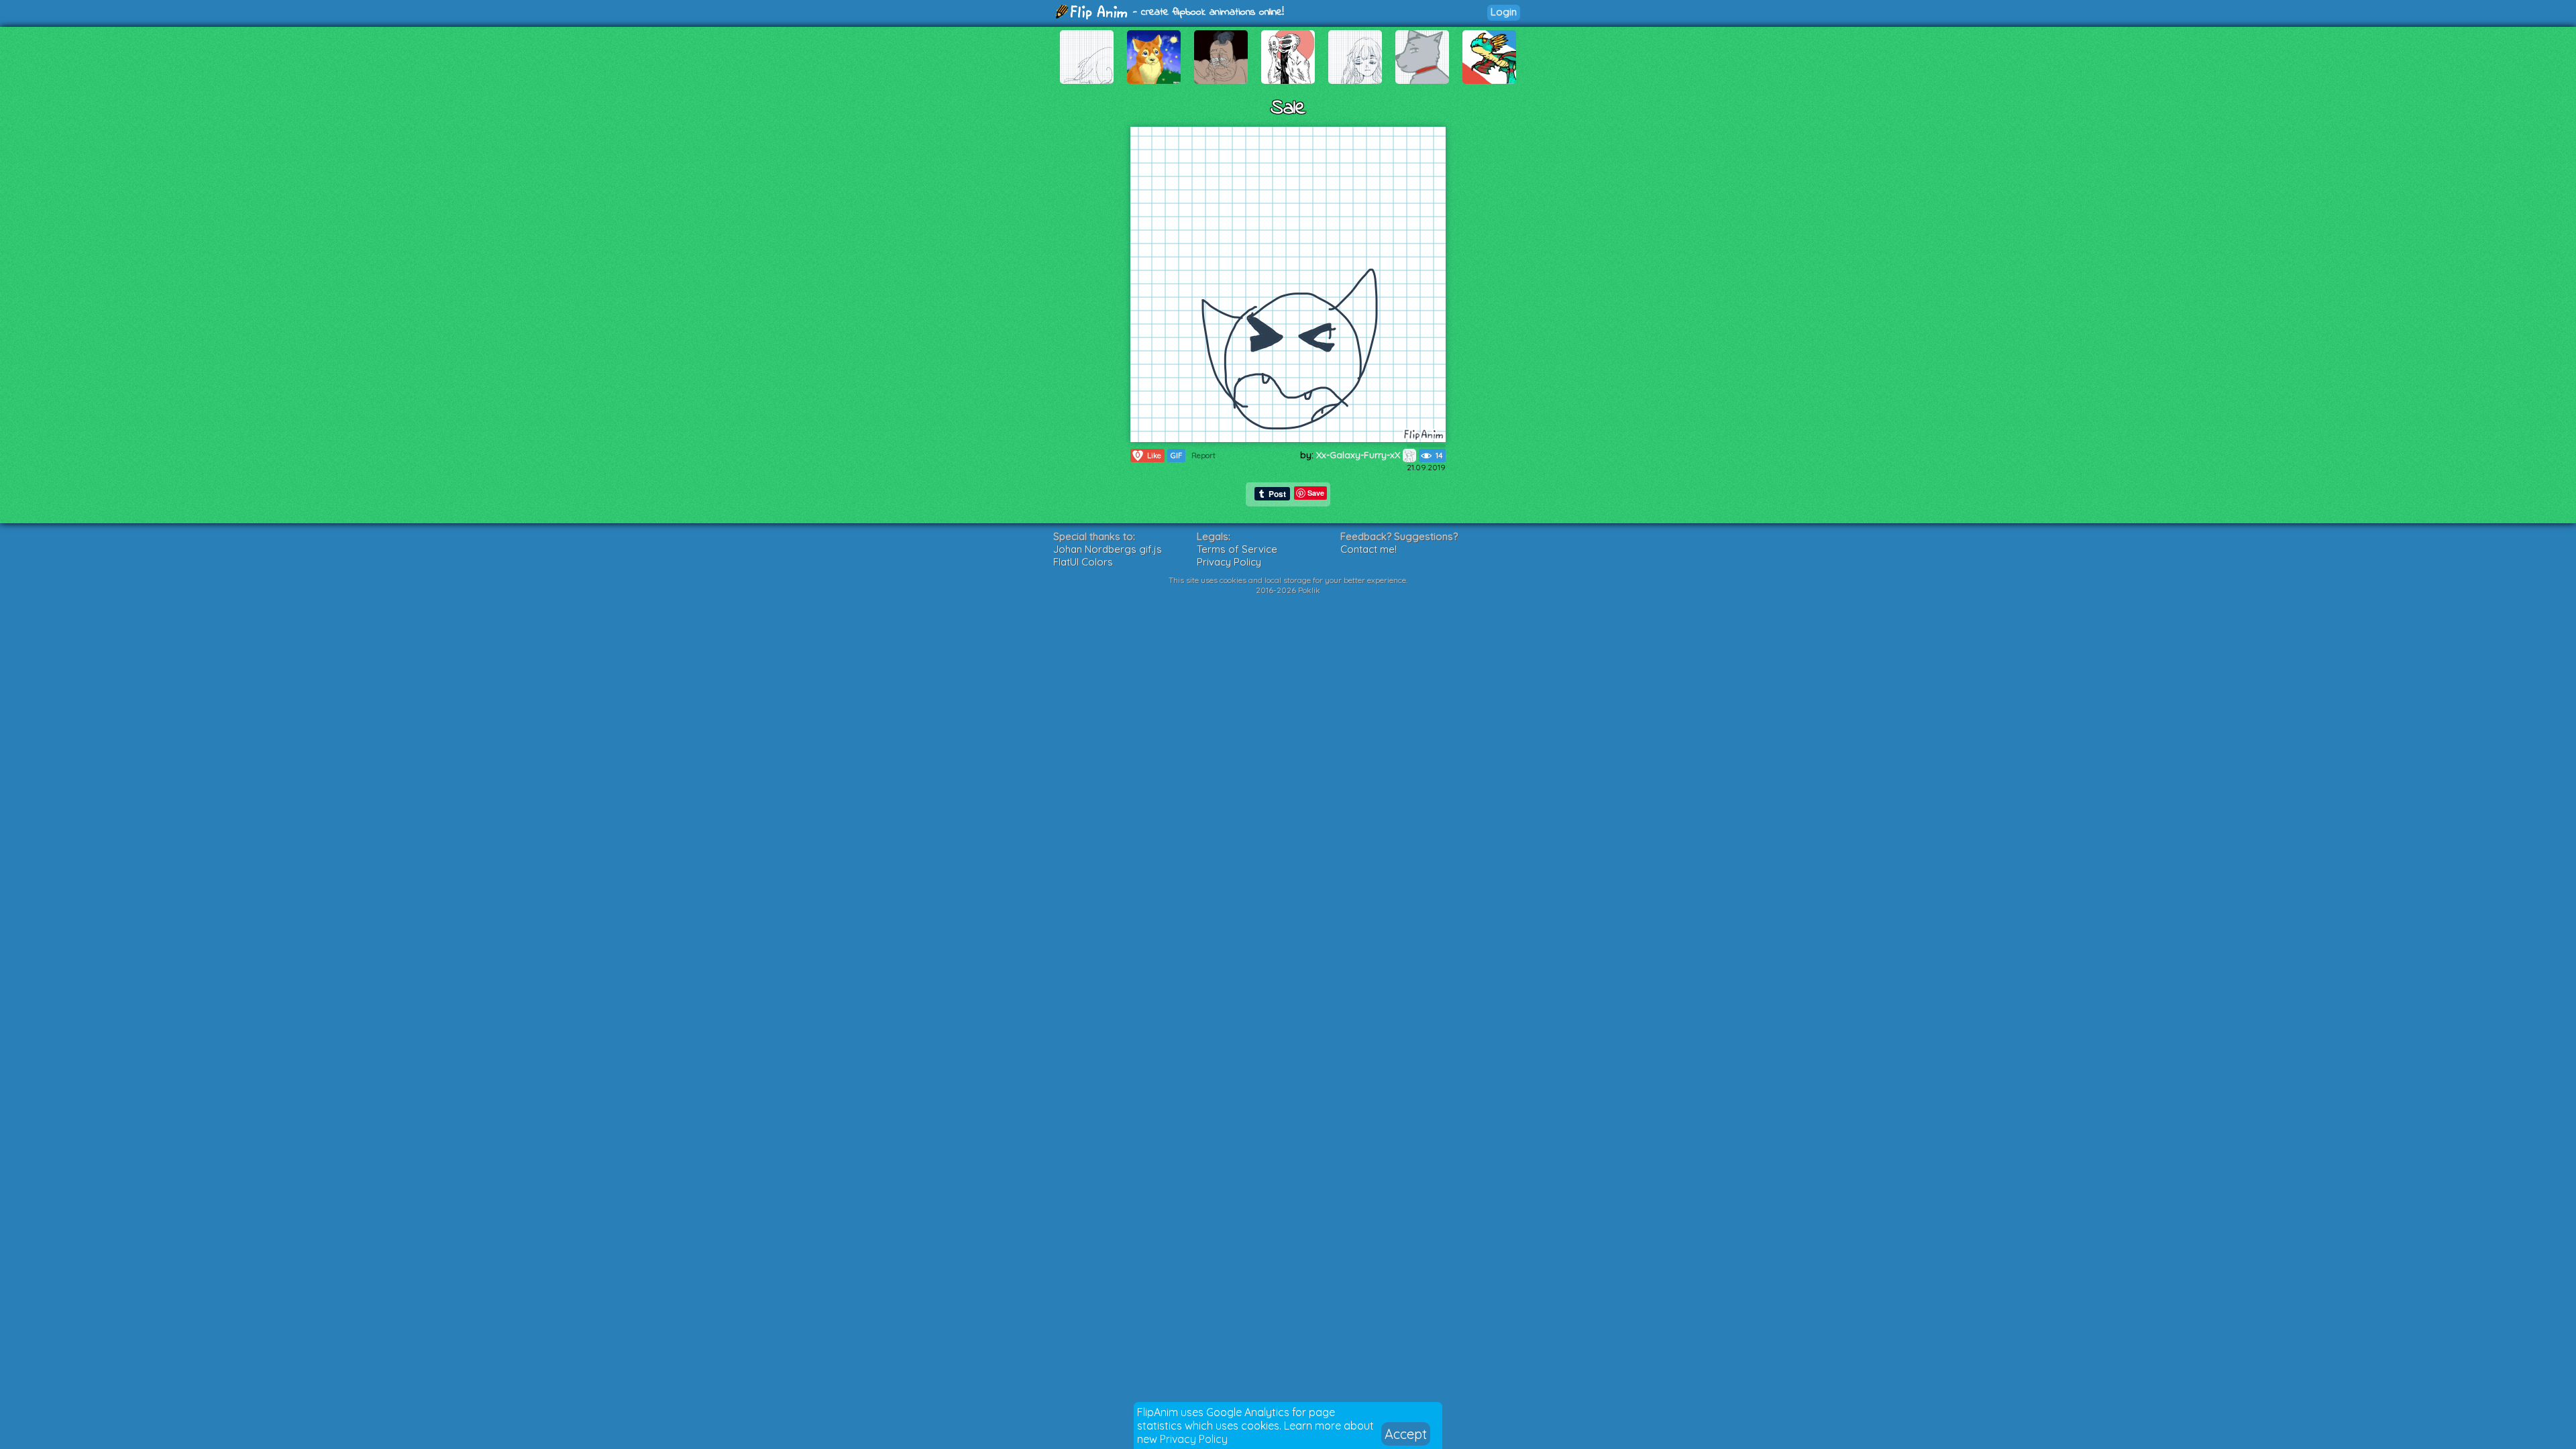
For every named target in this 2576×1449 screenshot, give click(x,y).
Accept (1406, 1434)
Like (1148, 455)
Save (1316, 493)
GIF (1176, 455)
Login (1504, 12)
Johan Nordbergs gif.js (1108, 549)
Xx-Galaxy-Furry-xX (1359, 455)
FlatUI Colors (1083, 562)
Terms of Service (1237, 549)
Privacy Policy (1194, 1439)
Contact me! (1368, 549)
